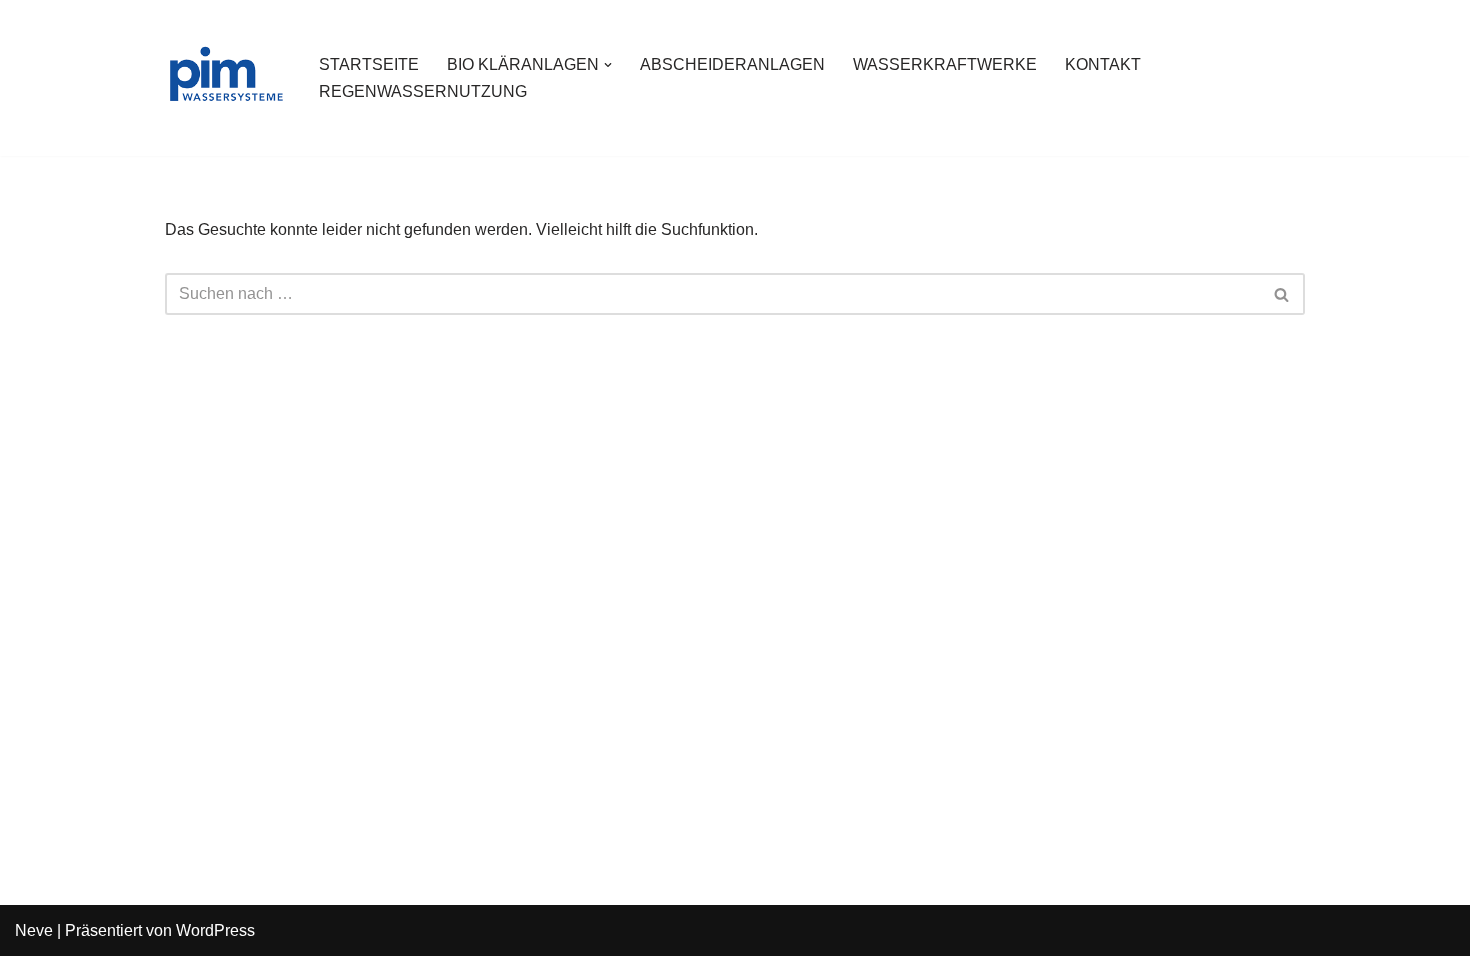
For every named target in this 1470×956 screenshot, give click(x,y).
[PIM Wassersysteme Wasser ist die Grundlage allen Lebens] (225, 78)
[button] (608, 65)
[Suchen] (1282, 294)
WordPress (215, 930)
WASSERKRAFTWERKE (945, 64)
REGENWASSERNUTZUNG (423, 91)
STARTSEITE (369, 64)
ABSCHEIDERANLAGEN (732, 64)
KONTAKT (1103, 64)
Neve (34, 930)
